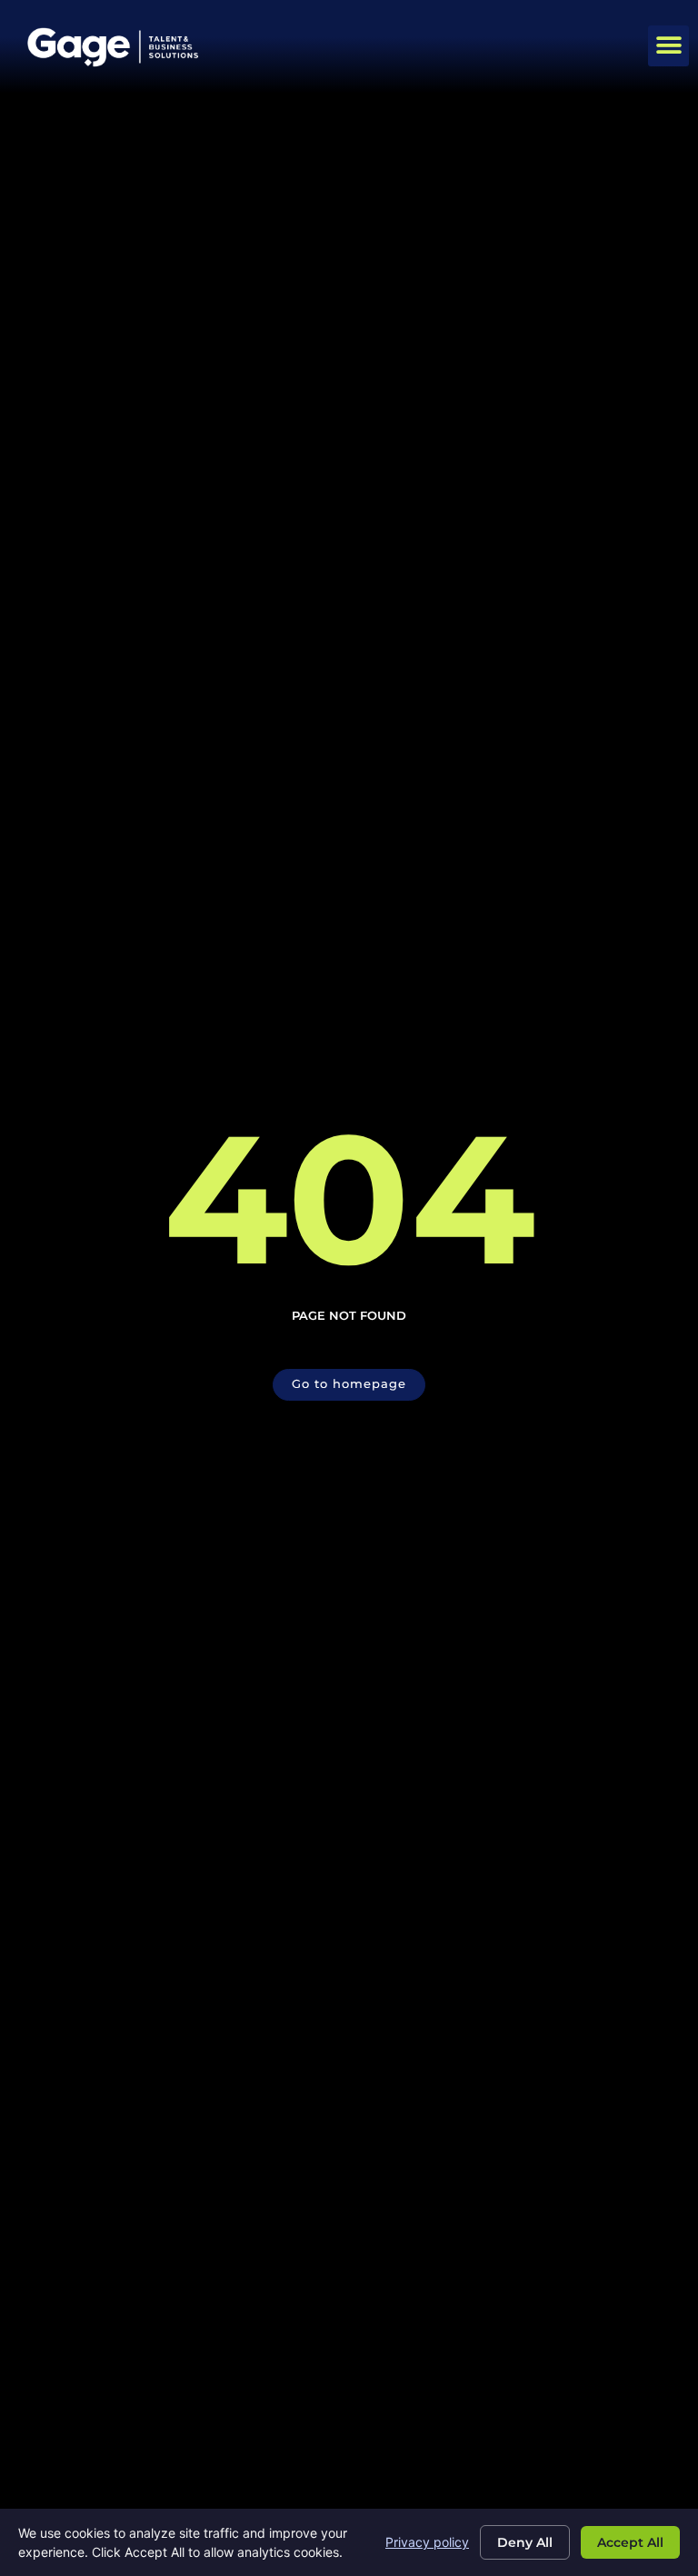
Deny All (525, 2542)
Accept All (630, 2542)
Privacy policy (427, 2542)
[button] (668, 46)
